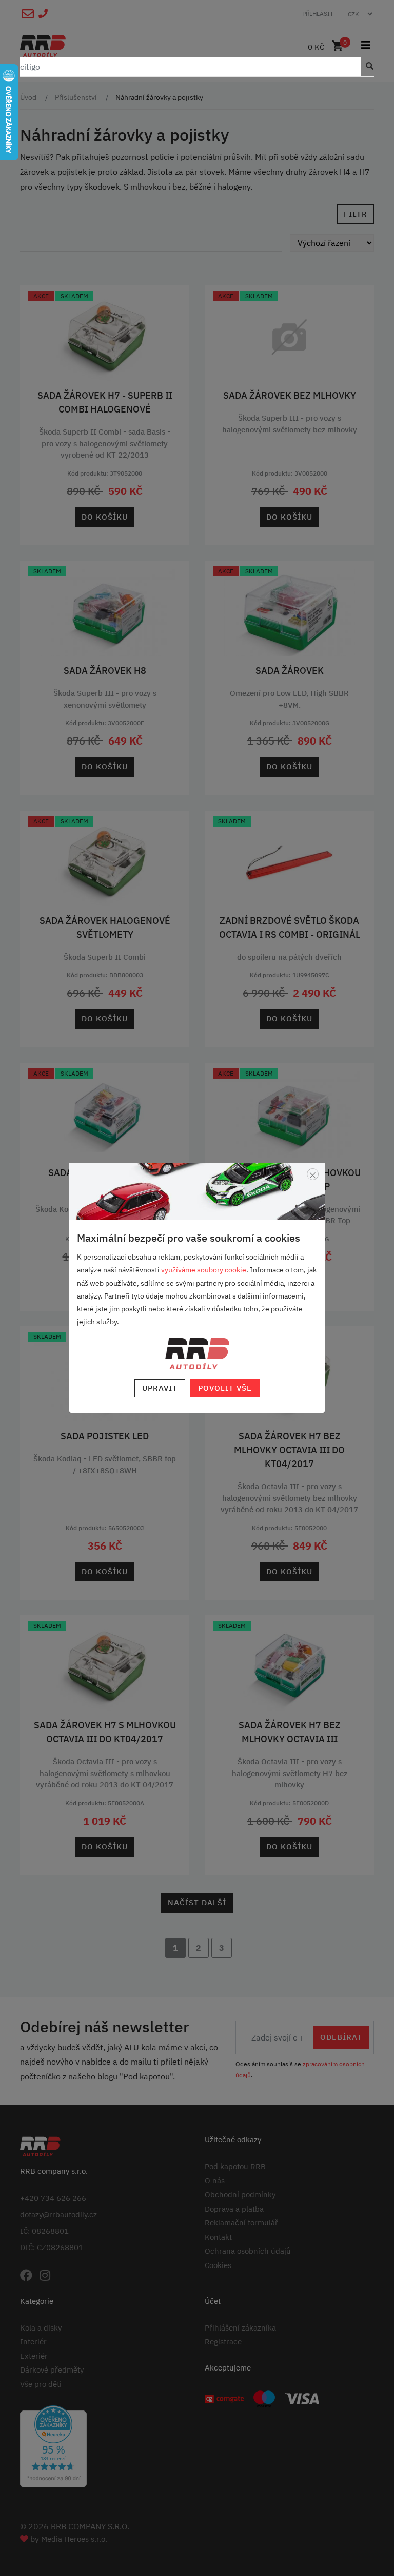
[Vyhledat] (367, 67)
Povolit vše (225, 1388)
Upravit (160, 1388)
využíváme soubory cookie (204, 1270)
